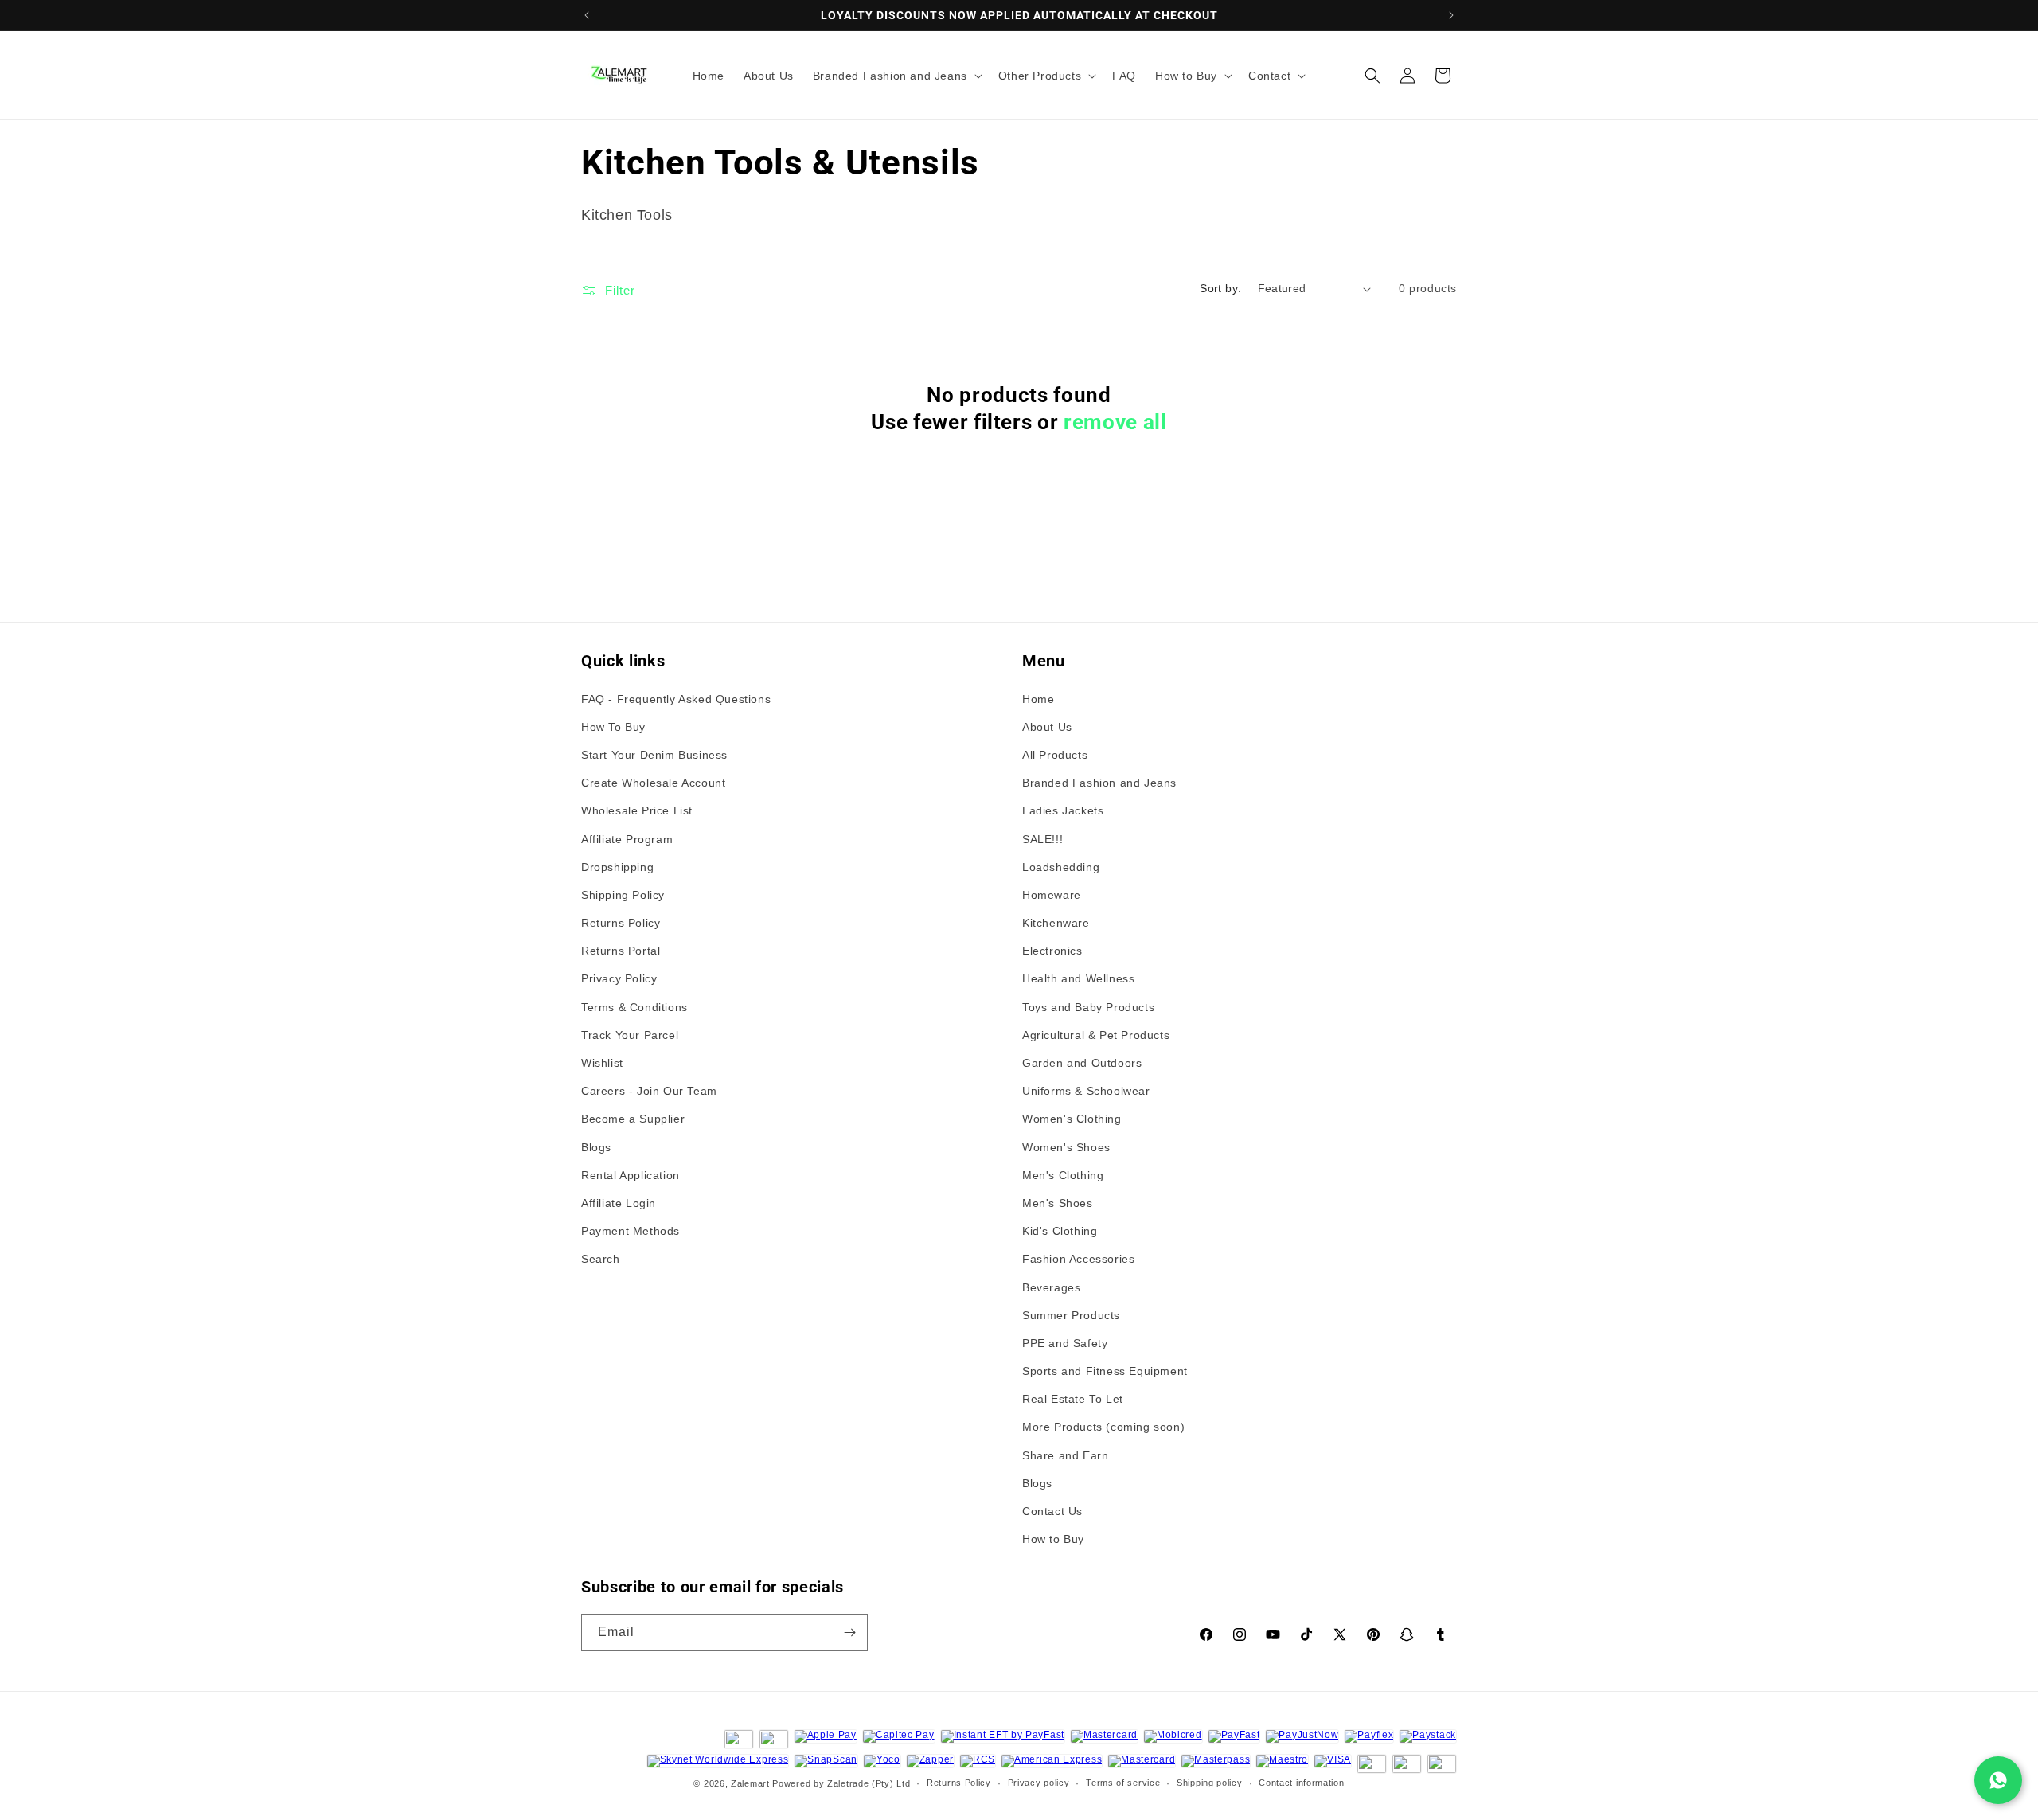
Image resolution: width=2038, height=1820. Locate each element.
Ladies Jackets (1063, 810)
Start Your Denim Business (654, 755)
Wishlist (602, 1063)
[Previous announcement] (587, 15)
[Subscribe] (849, 1633)
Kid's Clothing (1060, 1231)
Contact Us (1052, 1511)
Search (601, 1259)
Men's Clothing (1063, 1175)
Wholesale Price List (637, 810)
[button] (896, 76)
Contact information (1301, 1783)
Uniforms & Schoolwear (1086, 1091)
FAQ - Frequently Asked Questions (676, 699)
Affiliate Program (627, 839)
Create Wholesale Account (653, 783)
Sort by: (1220, 288)
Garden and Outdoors (1082, 1063)
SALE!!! (1042, 839)
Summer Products (1071, 1315)
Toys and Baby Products (1088, 1007)
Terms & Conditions (634, 1007)
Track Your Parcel (630, 1035)
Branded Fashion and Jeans (1099, 783)
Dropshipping (617, 867)
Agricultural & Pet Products (1096, 1035)
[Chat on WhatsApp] (1998, 1780)
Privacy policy (1039, 1783)
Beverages (1051, 1287)
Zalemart (750, 1783)
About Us (1047, 727)
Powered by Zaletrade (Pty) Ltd (841, 1783)
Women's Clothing (1072, 1119)
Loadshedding (1061, 867)
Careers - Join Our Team (649, 1091)
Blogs (596, 1147)
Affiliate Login (619, 1203)
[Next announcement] (1451, 15)
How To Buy (613, 727)
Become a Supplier (633, 1119)
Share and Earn (1065, 1455)
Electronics (1052, 951)
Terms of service (1123, 1783)
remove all (1115, 422)
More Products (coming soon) (1103, 1427)
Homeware (1052, 895)
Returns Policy (621, 923)
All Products (1055, 755)
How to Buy (1053, 1539)
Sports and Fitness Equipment (1105, 1371)
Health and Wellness (1078, 978)
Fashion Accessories (1078, 1259)
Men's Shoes (1058, 1203)
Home (1038, 699)
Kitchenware (1056, 923)
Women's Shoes (1066, 1147)
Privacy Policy (619, 978)
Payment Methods (631, 1231)
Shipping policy (1210, 1783)
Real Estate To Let (1073, 1399)
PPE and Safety (1065, 1343)
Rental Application (631, 1175)
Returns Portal (621, 951)
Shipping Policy (623, 895)
